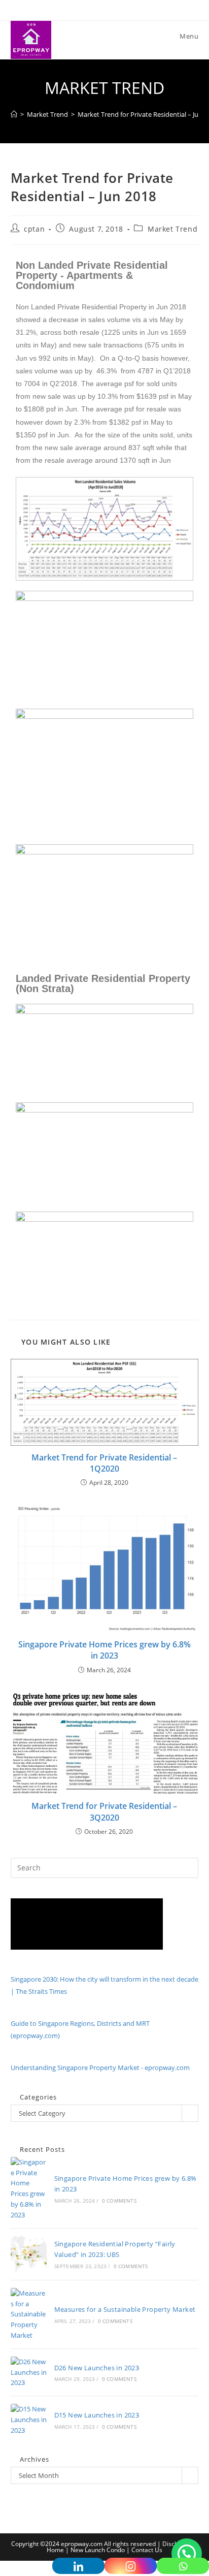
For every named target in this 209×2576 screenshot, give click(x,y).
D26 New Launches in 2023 (97, 2368)
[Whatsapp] (183, 2566)
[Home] (14, 114)
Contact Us (147, 2550)
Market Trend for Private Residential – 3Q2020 (104, 1811)
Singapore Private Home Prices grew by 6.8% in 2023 (104, 1650)
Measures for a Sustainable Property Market (125, 2309)
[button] (187, 2554)
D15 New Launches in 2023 (97, 2415)
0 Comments (119, 2201)
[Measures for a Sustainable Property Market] (29, 2314)
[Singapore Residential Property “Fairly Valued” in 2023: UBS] (29, 2254)
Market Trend (172, 229)
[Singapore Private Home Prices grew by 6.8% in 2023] (29, 2189)
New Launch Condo (98, 2550)
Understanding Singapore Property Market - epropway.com (100, 2068)
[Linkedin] (78, 2566)
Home (55, 2550)
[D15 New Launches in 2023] (29, 2420)
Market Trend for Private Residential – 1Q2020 (104, 1463)
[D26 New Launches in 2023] (29, 2372)
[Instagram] (131, 2566)
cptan (34, 229)
